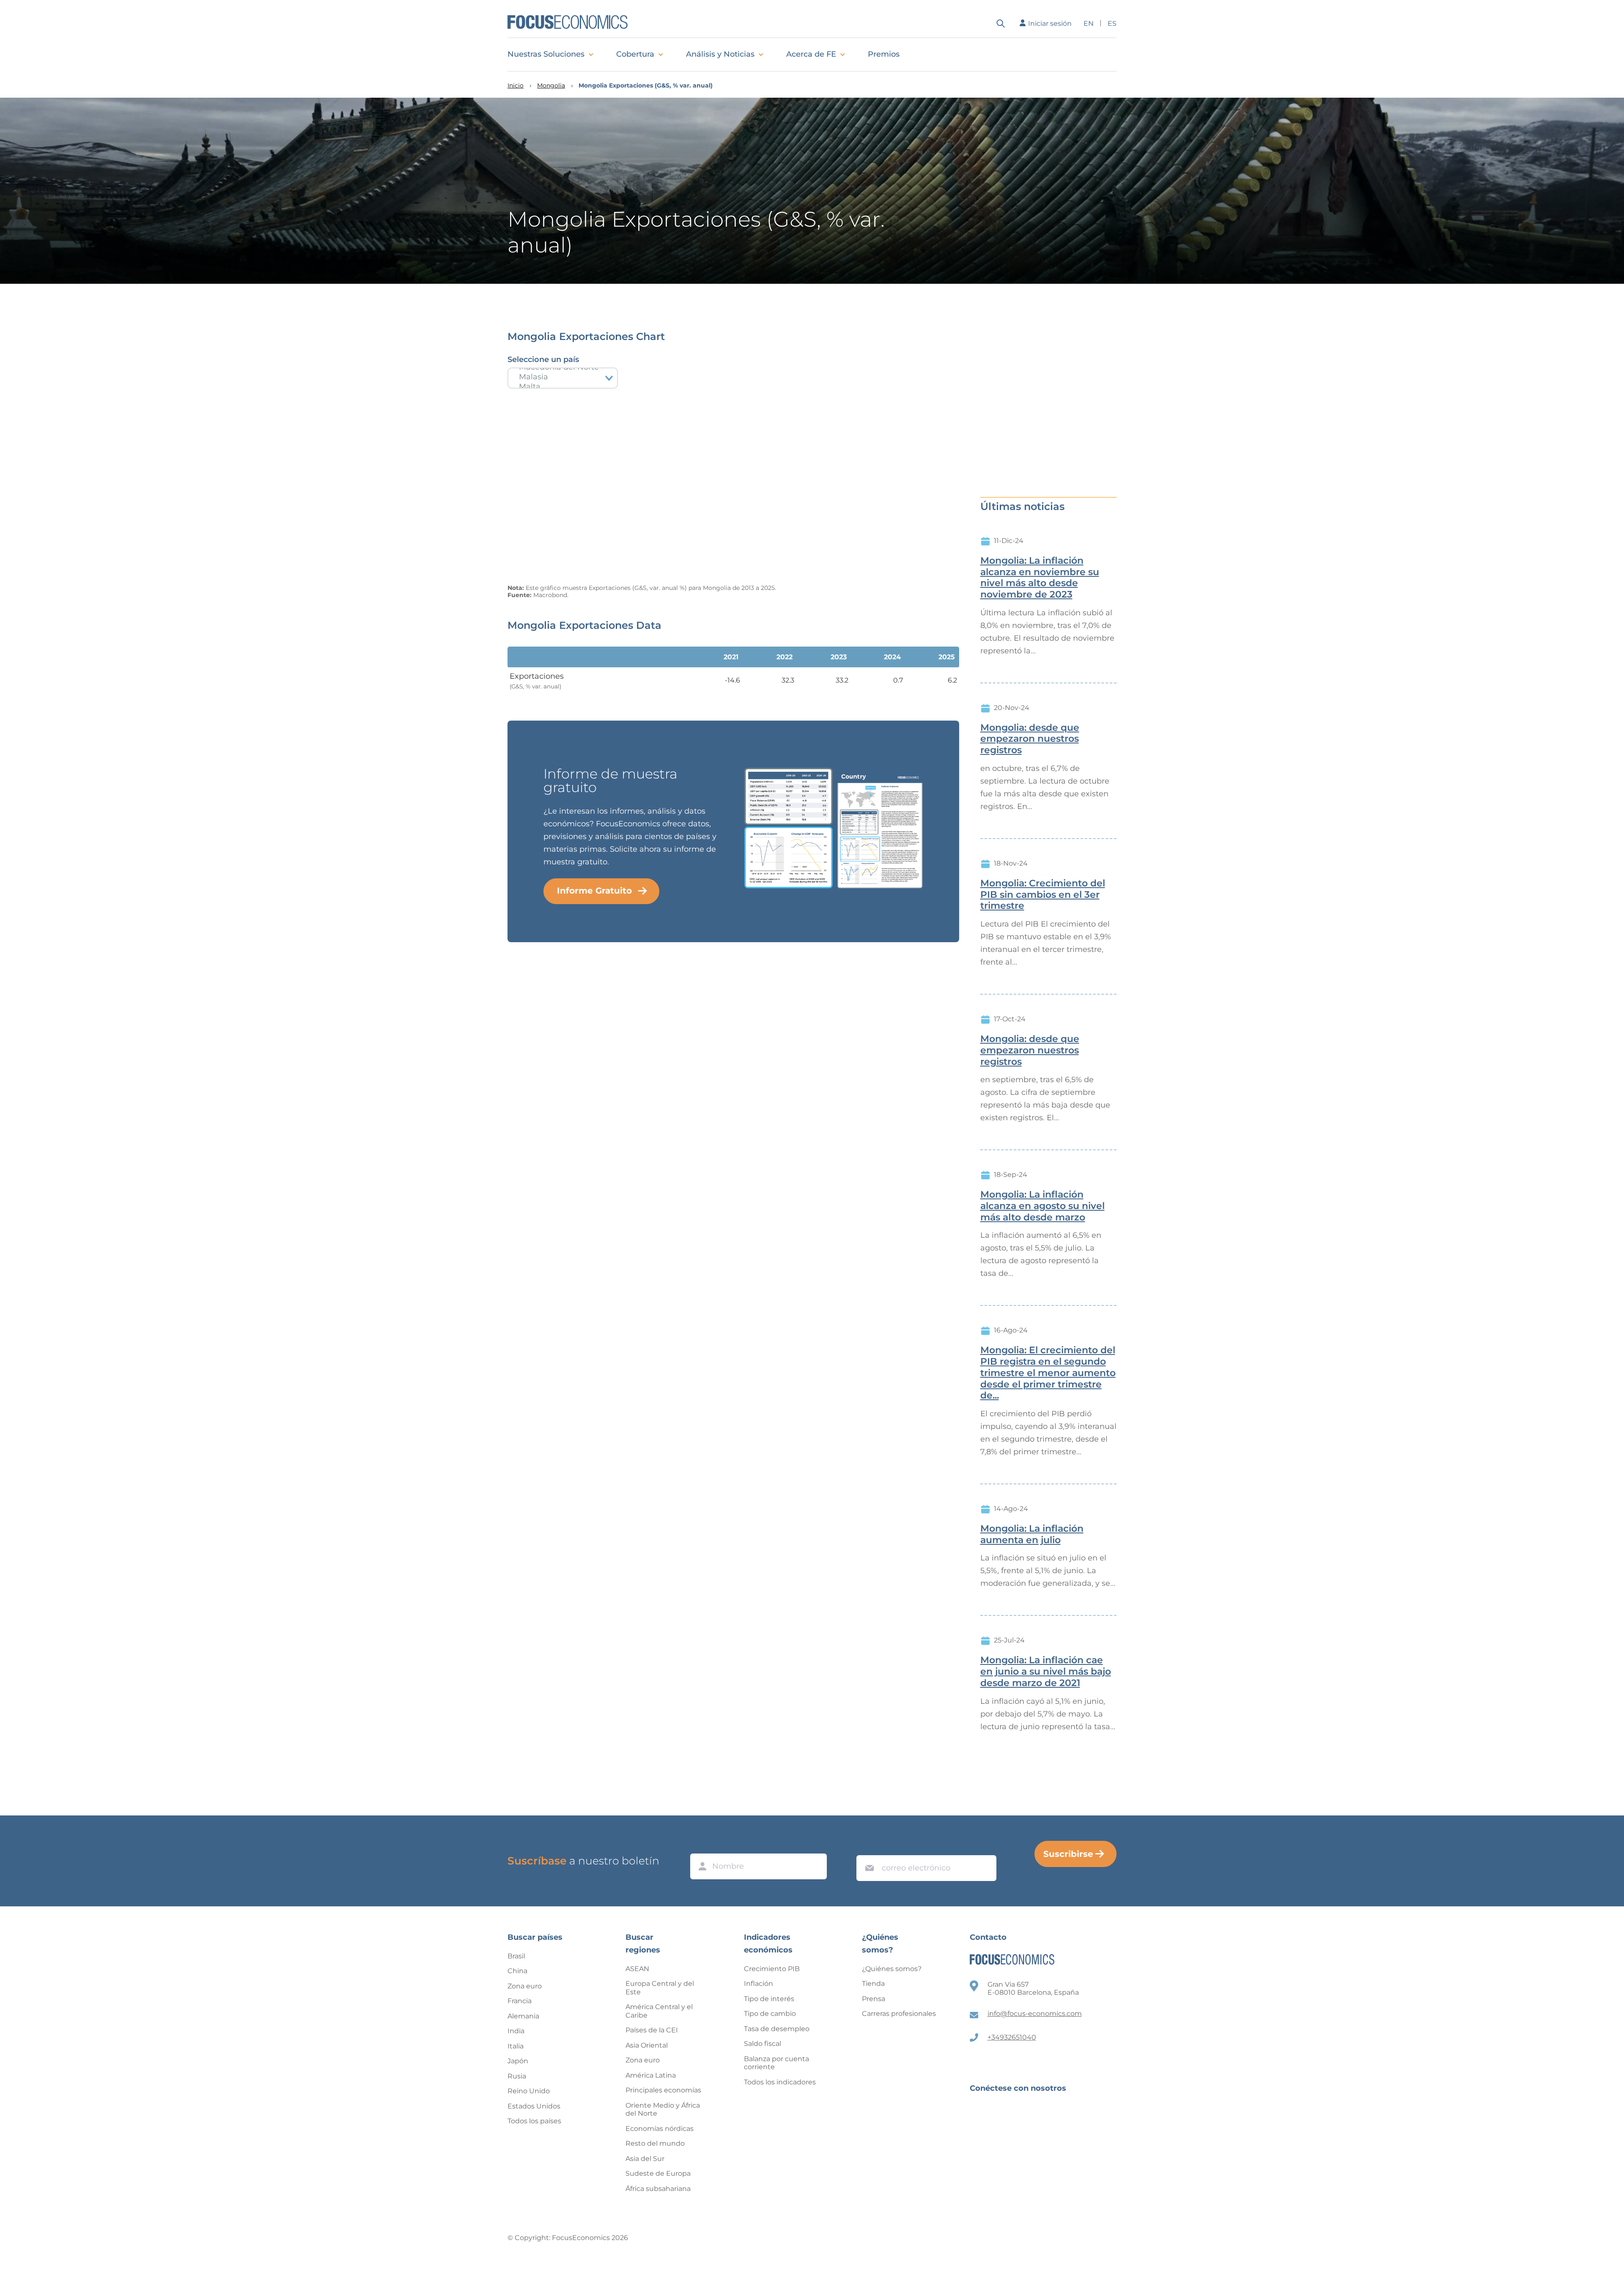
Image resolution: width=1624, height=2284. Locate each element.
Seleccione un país (543, 359)
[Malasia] (563, 377)
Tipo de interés (769, 1999)
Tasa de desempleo (777, 2029)
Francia (520, 2001)
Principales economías (663, 2090)
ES (1112, 23)
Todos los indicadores (780, 2082)
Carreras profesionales (899, 2014)
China (517, 1971)
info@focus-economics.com (1035, 2014)
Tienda (873, 1984)
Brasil (516, 1956)
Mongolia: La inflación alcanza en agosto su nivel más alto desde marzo (1042, 1206)
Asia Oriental (647, 2045)
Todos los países (534, 2121)
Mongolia (551, 86)
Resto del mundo (655, 2143)
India (516, 2031)
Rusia (517, 2076)
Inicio (516, 86)
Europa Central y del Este (660, 1988)
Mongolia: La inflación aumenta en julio (1032, 1534)
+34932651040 (1012, 2037)
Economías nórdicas (660, 2129)
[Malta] (563, 387)
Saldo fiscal (763, 2044)
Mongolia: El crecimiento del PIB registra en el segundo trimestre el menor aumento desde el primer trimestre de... (1048, 1373)
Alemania (523, 2016)
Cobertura (635, 54)
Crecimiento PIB (772, 1969)
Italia (516, 2046)
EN (1089, 23)
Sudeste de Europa (658, 2173)
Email (867, 1847)
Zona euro (525, 1986)
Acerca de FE (811, 54)
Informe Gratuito (594, 891)
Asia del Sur (645, 2159)
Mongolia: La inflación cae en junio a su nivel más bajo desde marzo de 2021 (1046, 1672)
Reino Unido (529, 2091)
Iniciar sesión (1050, 23)
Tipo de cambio (770, 2014)
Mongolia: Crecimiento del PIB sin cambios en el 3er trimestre (1043, 895)
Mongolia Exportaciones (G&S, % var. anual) (646, 86)
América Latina (651, 2075)
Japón (518, 2061)
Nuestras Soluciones (546, 54)
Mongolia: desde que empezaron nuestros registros (1030, 739)
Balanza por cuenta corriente (776, 2063)
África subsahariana (658, 2189)
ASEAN (637, 1969)
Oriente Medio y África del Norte (663, 2110)
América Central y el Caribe (659, 2011)
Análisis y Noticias (720, 54)
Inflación (759, 1984)
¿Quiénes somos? (892, 1969)
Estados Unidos (534, 2106)
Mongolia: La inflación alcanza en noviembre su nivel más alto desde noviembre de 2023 (1040, 578)
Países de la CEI (652, 2030)
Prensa (874, 1999)
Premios (884, 54)
